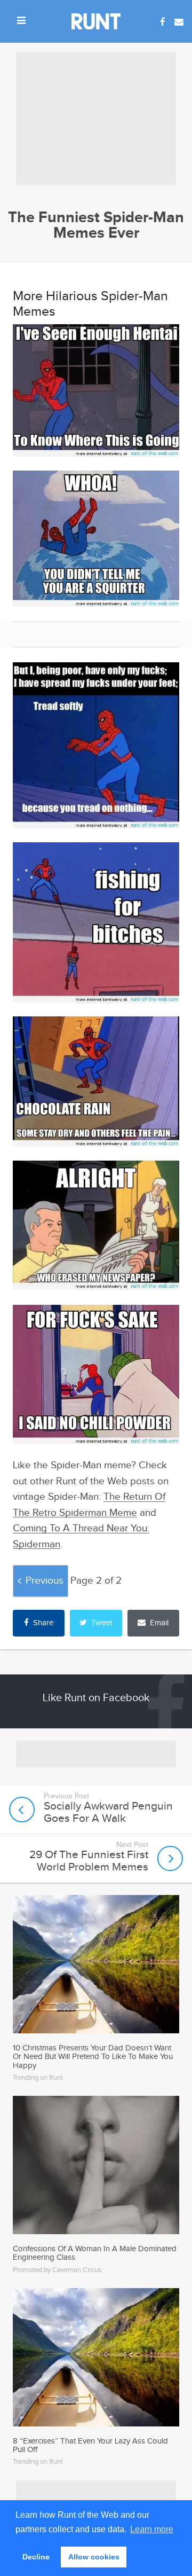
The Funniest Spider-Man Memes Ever (96, 225)
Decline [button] (36, 2557)
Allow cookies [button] (94, 2557)
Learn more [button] (152, 2529)
